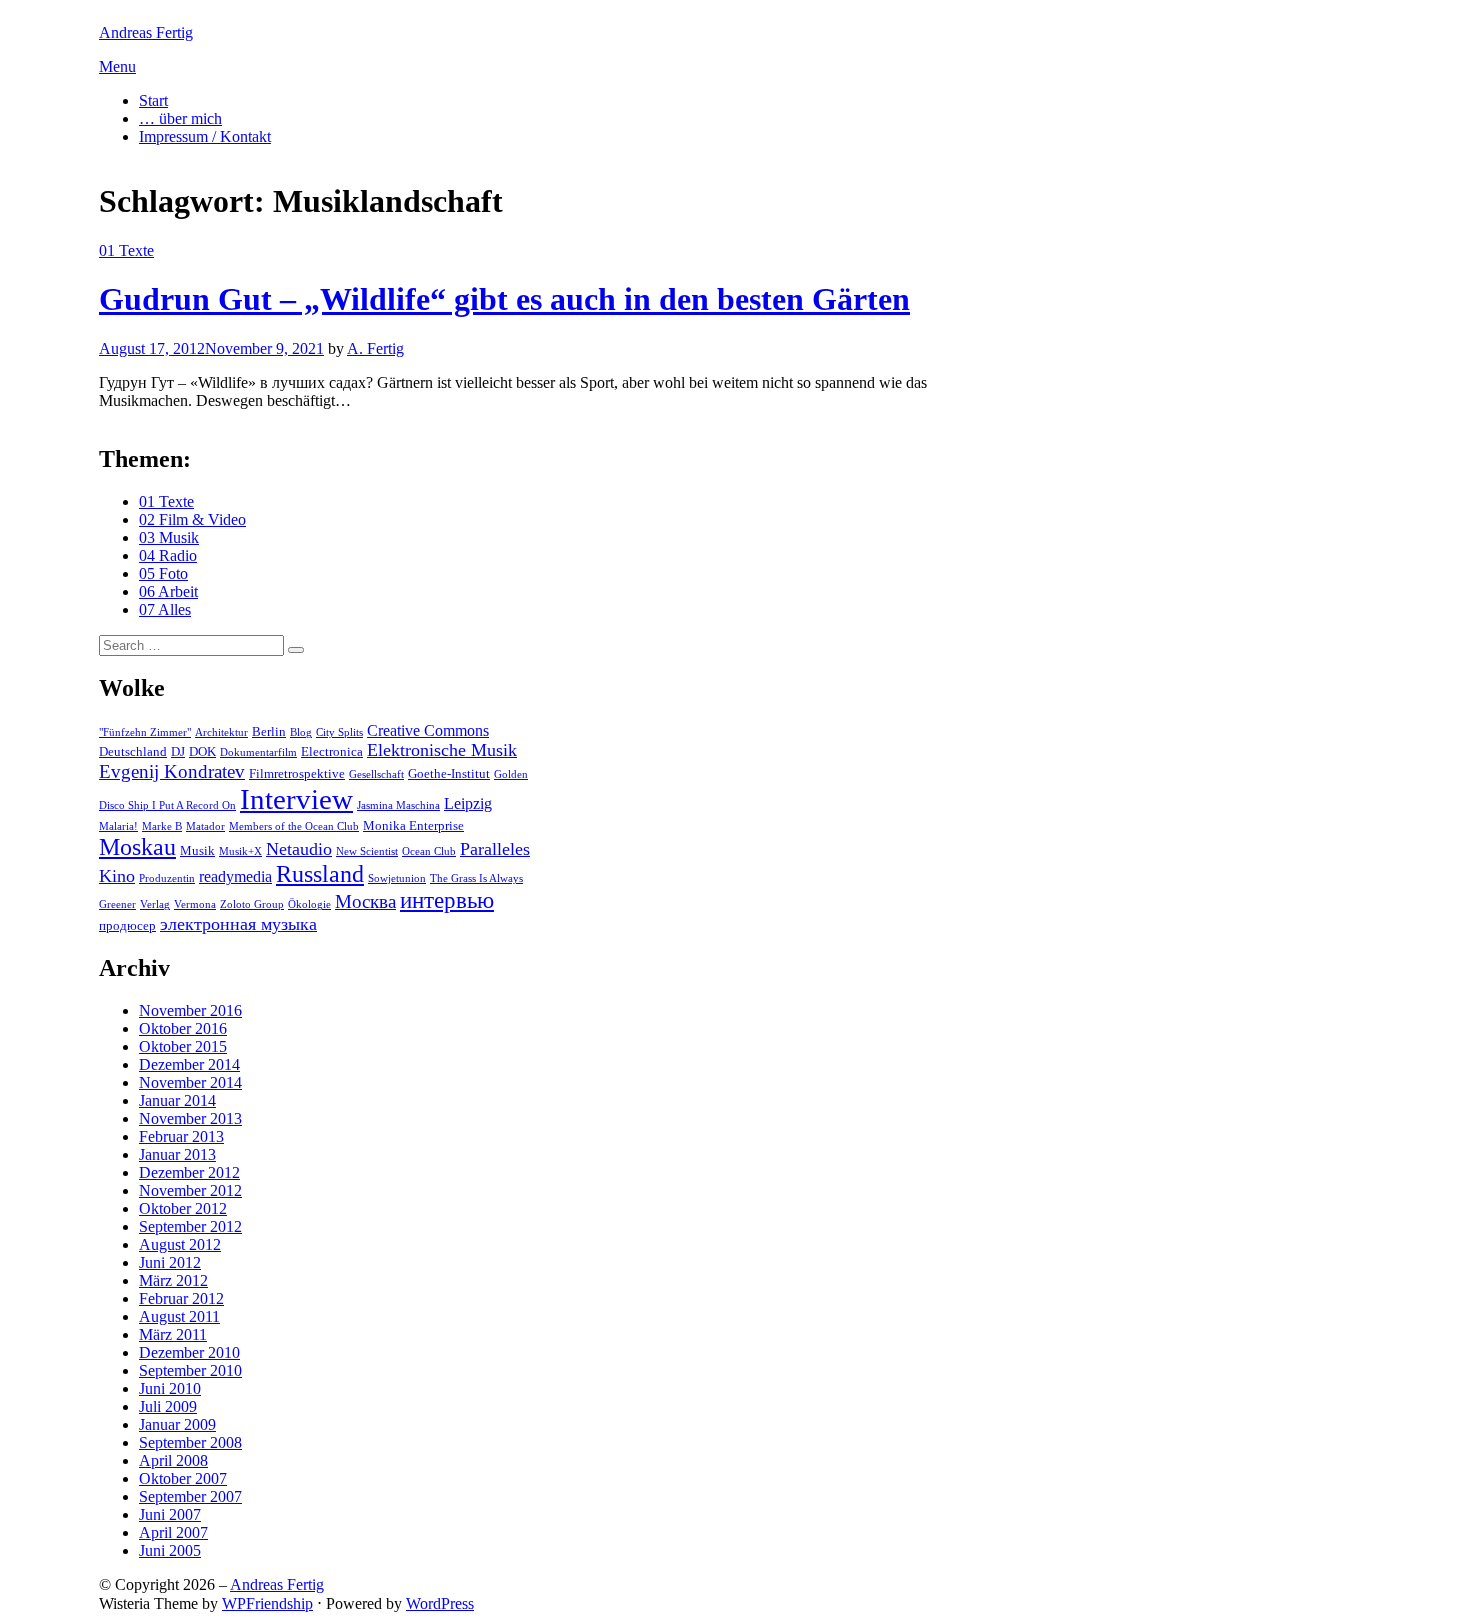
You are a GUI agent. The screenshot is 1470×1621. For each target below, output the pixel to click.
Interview (296, 799)
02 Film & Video (192, 519)
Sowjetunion (397, 878)
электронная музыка (238, 924)
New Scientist (367, 851)
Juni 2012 (170, 1262)
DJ (178, 751)
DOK (202, 751)
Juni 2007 (170, 1514)
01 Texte (126, 250)
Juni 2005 (170, 1550)
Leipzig (468, 803)
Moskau (137, 847)
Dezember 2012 (189, 1172)
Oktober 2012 (183, 1208)
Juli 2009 (168, 1406)
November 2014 (190, 1082)
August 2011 (179, 1316)
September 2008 (190, 1442)
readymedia (235, 876)
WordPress (440, 1603)
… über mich (180, 118)
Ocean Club (429, 851)
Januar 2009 (177, 1424)
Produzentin (167, 878)
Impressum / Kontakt (205, 136)
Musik (197, 850)
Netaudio (299, 849)
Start (153, 100)
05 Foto (163, 573)
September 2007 (190, 1496)
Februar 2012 (181, 1298)
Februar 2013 (181, 1136)
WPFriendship (267, 1603)
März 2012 (173, 1280)
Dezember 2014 (189, 1064)
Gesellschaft (376, 774)
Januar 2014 (177, 1100)
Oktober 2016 (183, 1028)
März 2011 (173, 1334)
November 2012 (190, 1190)
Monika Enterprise (413, 825)
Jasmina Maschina (398, 805)
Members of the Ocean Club (294, 826)
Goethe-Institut (449, 773)
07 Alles (165, 609)
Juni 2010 (170, 1388)
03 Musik (169, 537)
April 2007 (173, 1532)
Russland (320, 874)
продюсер (127, 925)
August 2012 (180, 1244)
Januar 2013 (177, 1154)
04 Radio (168, 555)
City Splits (339, 732)
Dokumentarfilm (258, 752)
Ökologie (309, 904)
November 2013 (190, 1118)
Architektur (221, 732)
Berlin (269, 731)
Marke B (162, 826)
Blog (301, 732)
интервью (447, 900)
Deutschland (133, 751)
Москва (365, 901)
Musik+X (240, 851)
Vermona (195, 904)
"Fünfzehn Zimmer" (145, 732)
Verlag (155, 904)
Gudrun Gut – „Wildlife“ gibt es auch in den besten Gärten (504, 299)
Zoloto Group (252, 904)
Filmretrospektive (297, 773)
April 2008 (173, 1460)
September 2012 (190, 1226)
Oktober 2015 (183, 1046)
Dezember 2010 (189, 1352)
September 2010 (190, 1370)
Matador (205, 826)
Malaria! (118, 826)
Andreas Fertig (146, 32)
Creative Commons (428, 730)
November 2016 (190, 1010)
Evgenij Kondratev (172, 771)
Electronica (332, 751)
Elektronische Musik (442, 750)
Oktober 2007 (183, 1478)
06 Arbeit (168, 591)
